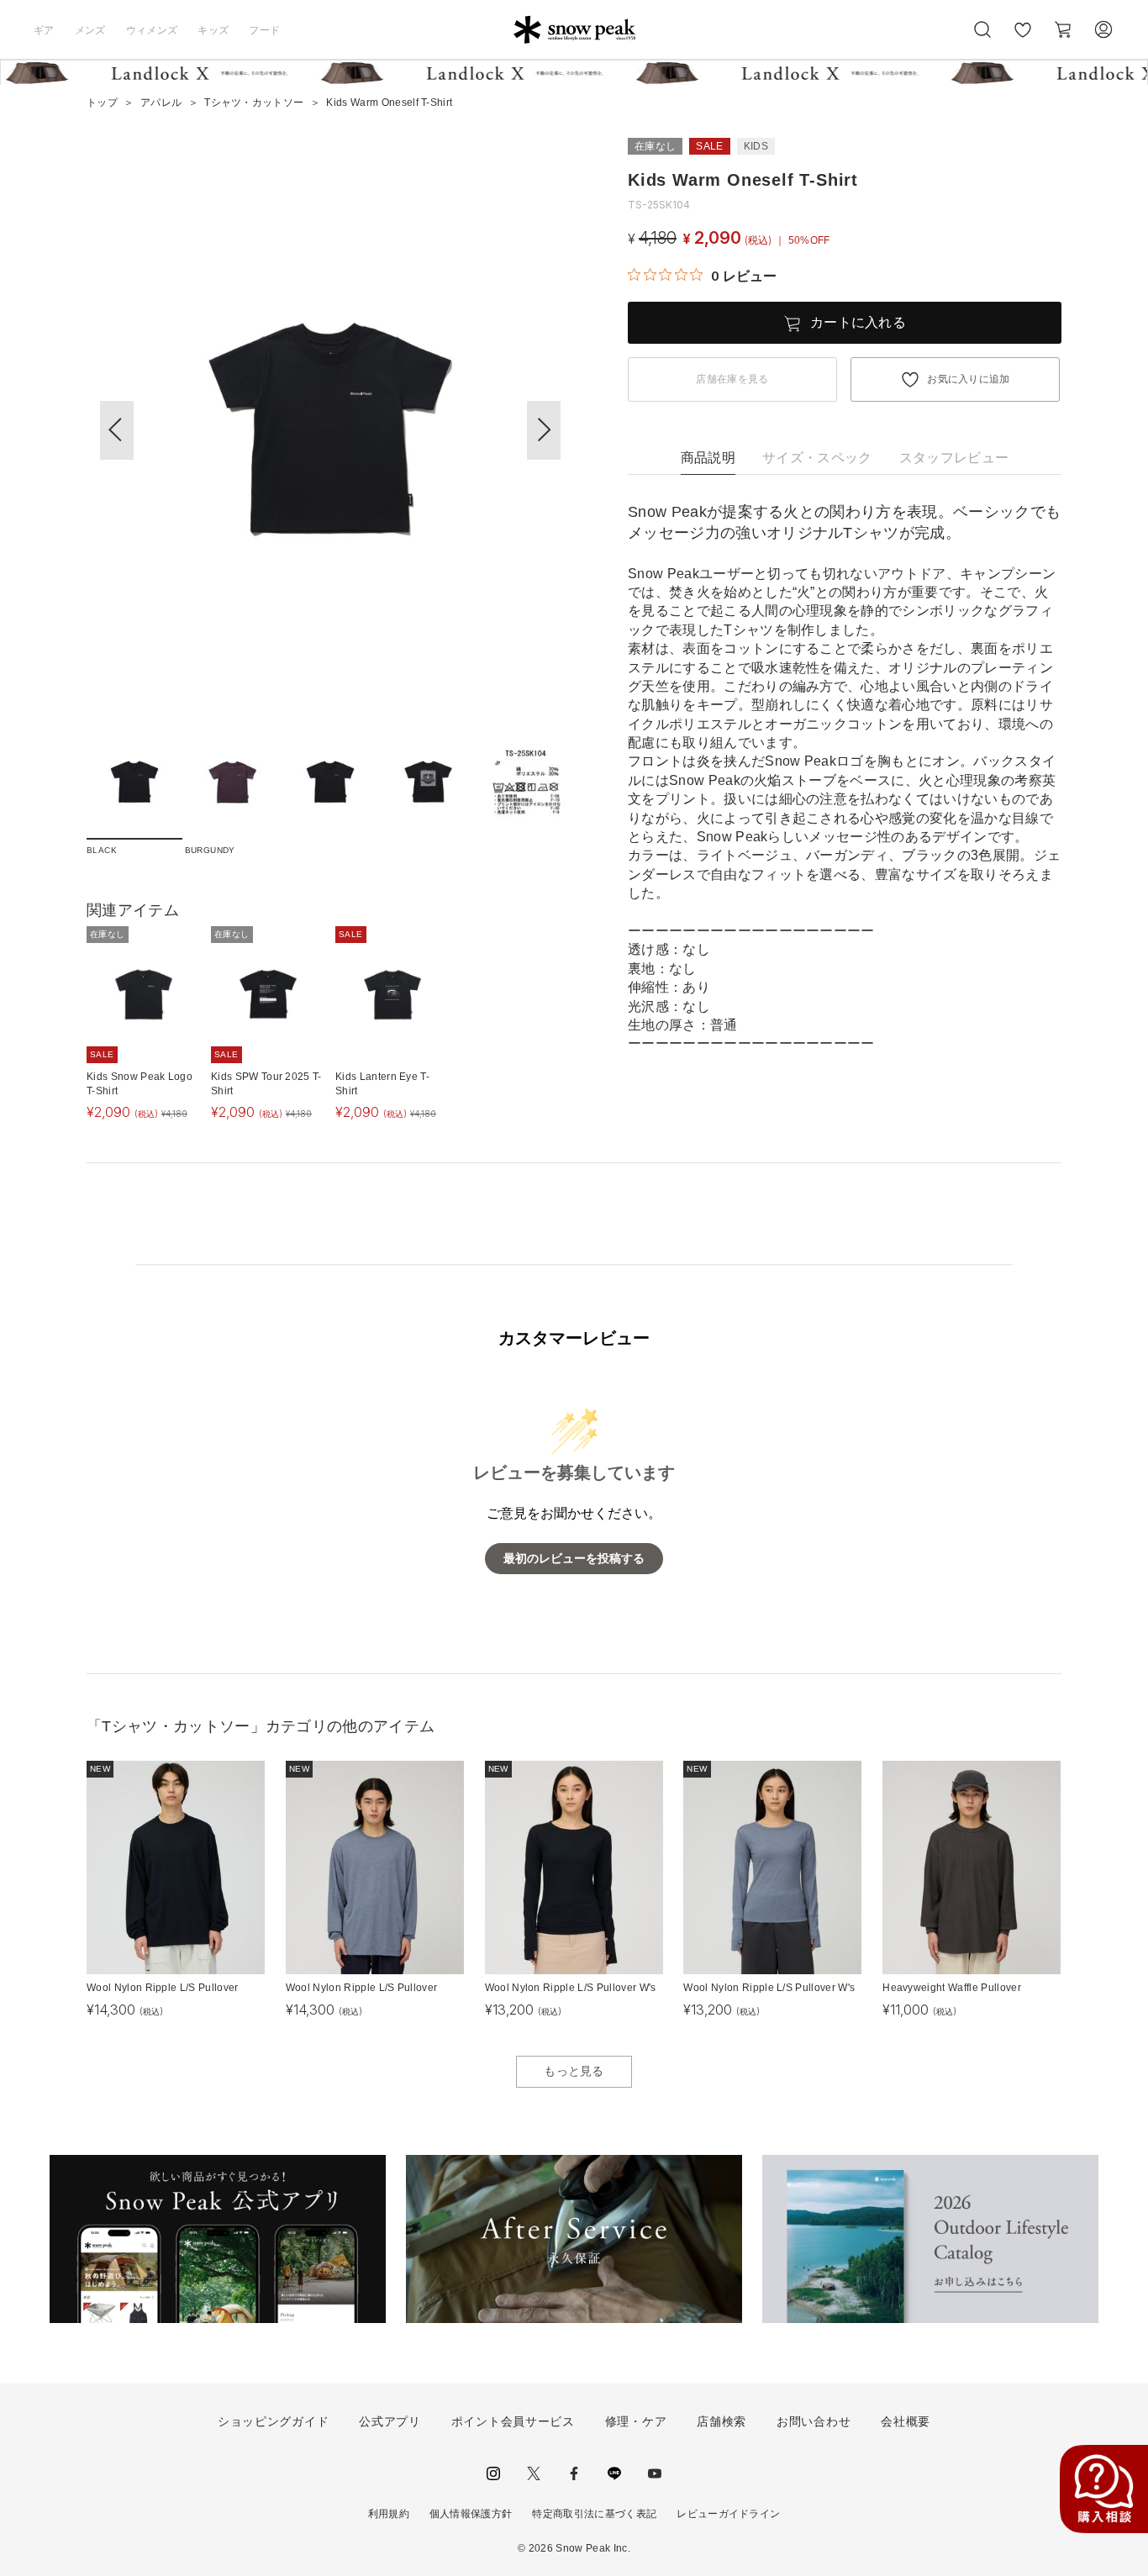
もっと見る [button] (574, 2071)
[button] (544, 430)
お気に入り (1023, 39)
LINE (614, 2473)
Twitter (534, 2473)
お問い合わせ (814, 2421)
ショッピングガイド (273, 2421)
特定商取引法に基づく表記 (594, 2514)
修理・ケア (636, 2421)
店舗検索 (721, 2421)
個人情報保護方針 (471, 2514)
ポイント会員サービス (513, 2421)
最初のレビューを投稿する (574, 1559)
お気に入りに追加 (969, 379)
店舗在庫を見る (732, 379)
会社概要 (906, 2421)
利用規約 (389, 2514)
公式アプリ (390, 2421)
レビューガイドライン (728, 2514)
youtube (655, 2473)
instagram (493, 2473)
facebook (574, 2473)
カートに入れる (858, 322)
